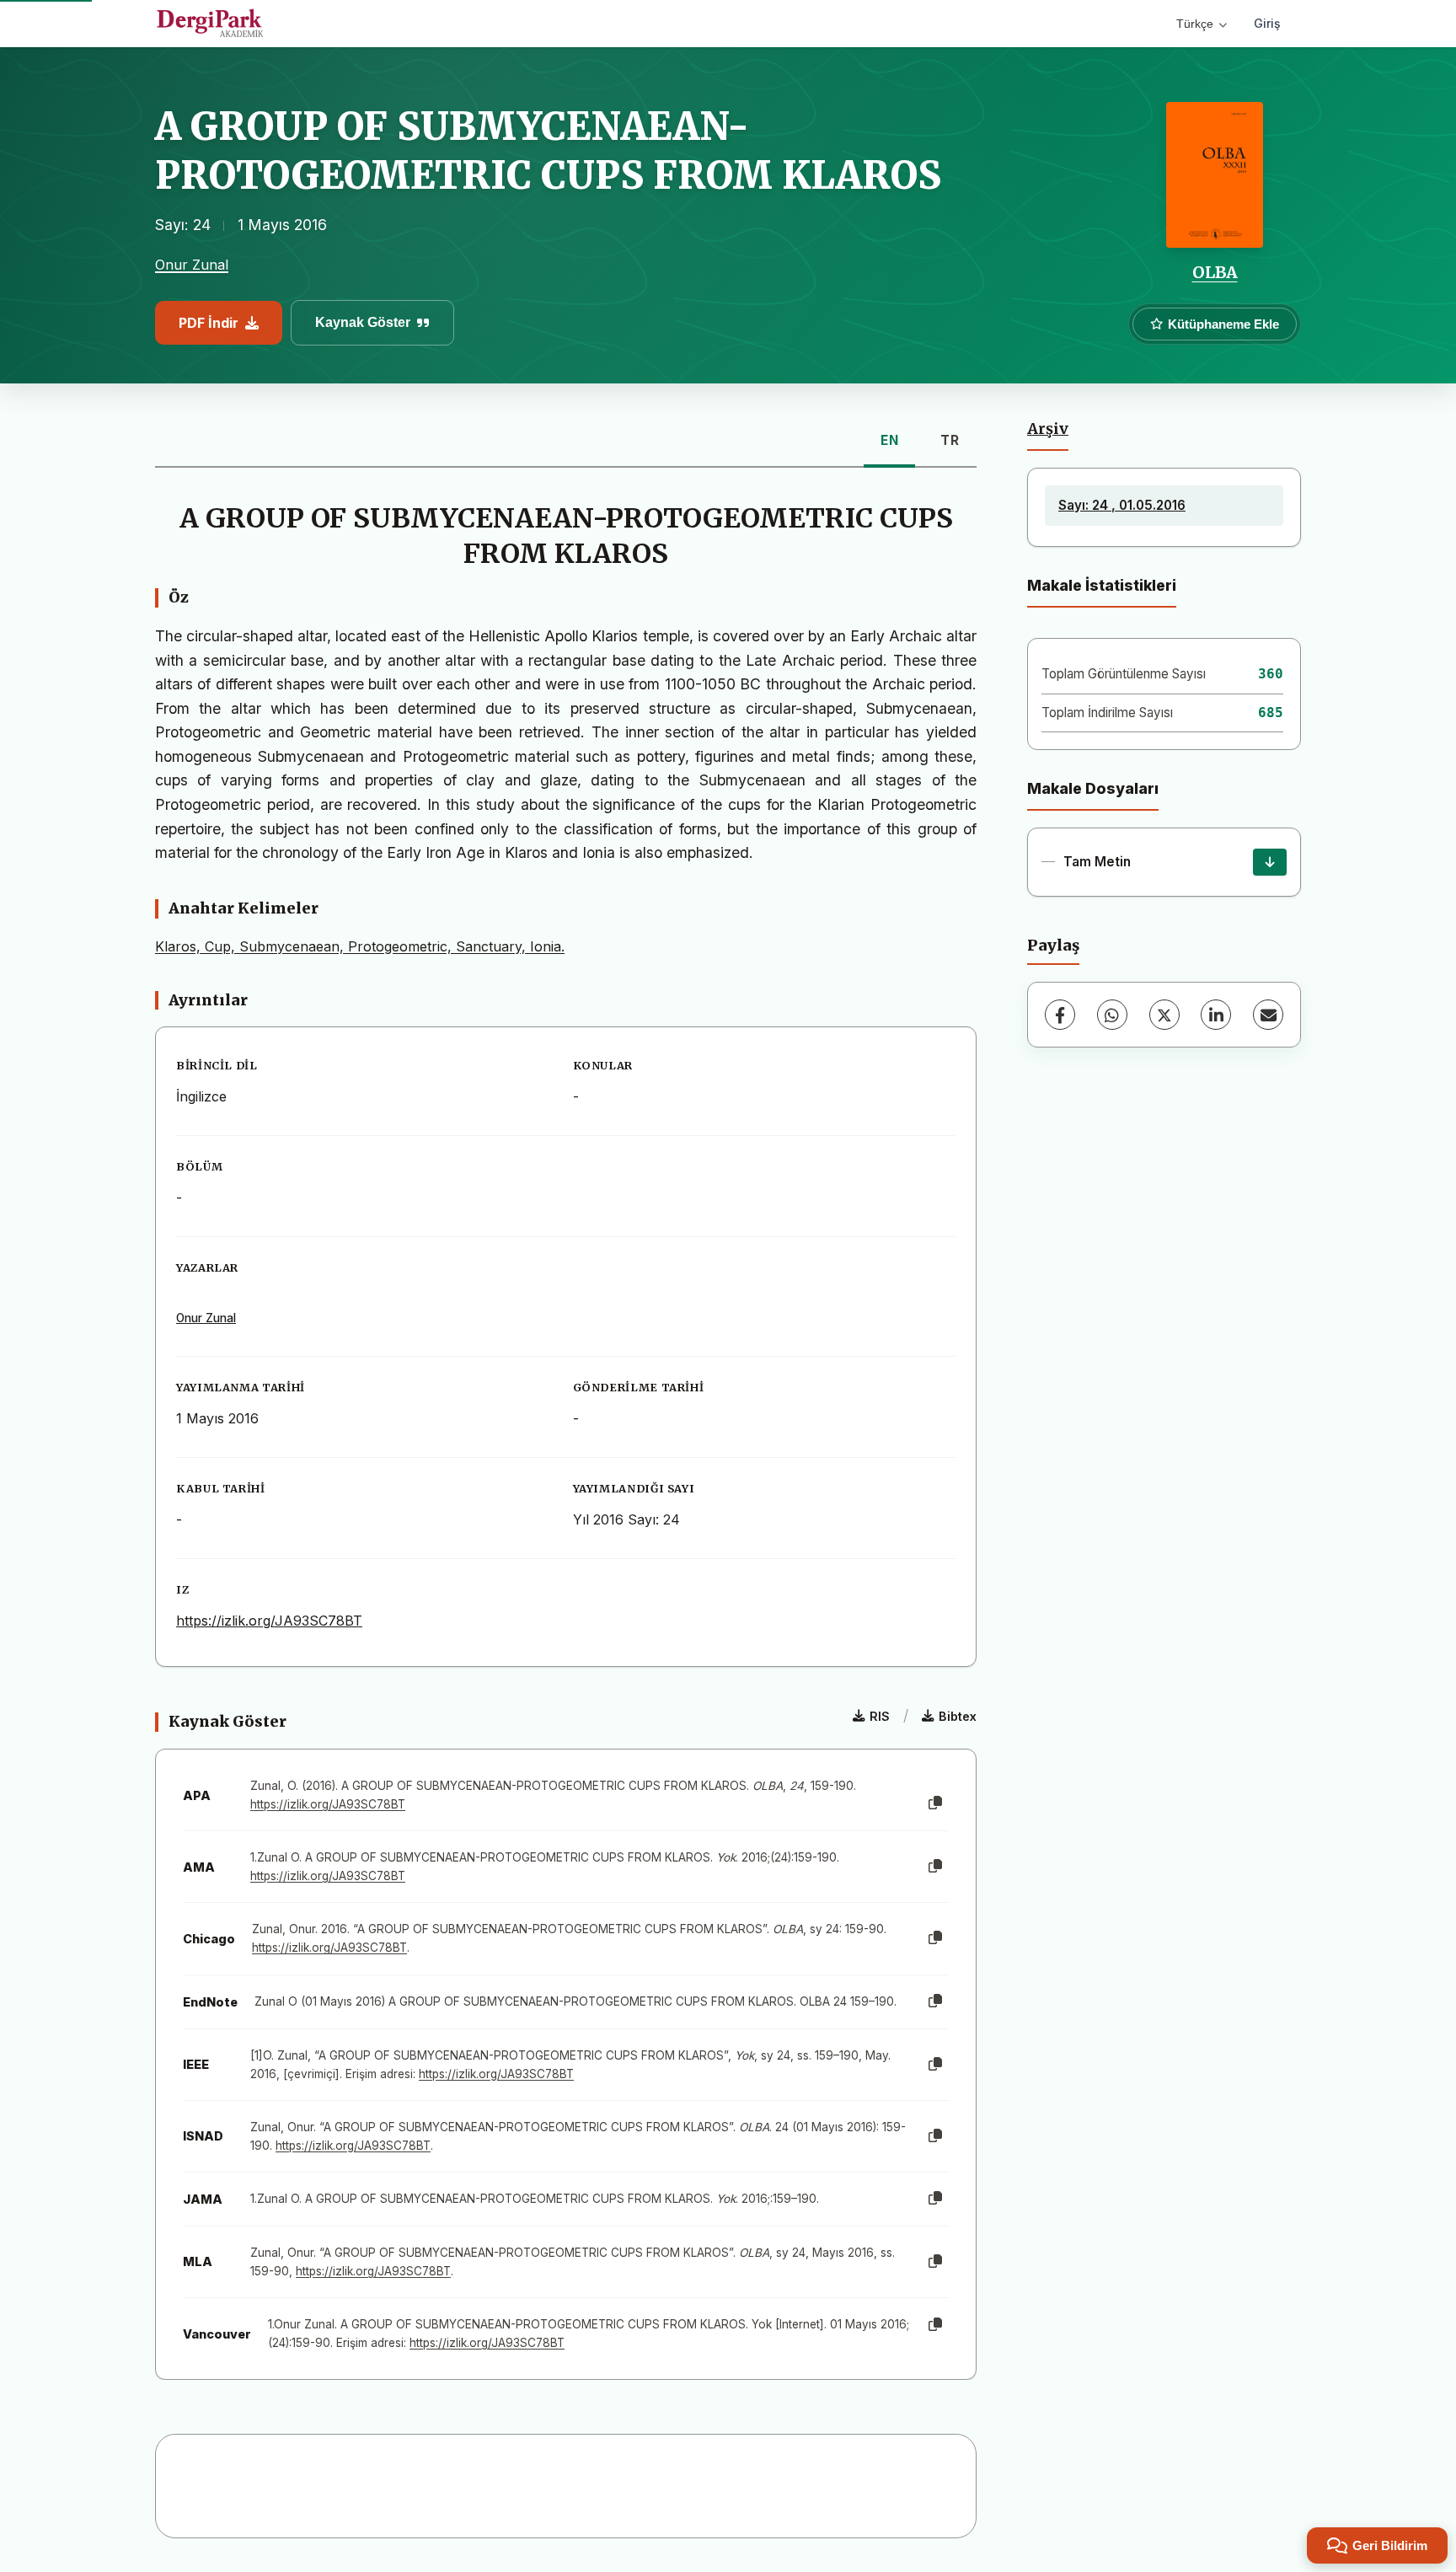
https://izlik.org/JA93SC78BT (269, 1621)
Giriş (1267, 23)
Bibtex (958, 1716)
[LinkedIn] (1216, 1015)
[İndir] (1270, 862)
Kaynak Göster (363, 322)
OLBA (1215, 272)
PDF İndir (209, 323)
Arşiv (1048, 429)
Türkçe (1195, 24)
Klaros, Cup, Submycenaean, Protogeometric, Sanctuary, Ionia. (360, 946)
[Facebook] (1060, 1015)
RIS (880, 1716)
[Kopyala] (935, 1803)
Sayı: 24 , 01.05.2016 (1122, 505)
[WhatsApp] (1112, 1015)
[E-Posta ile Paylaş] (1268, 1015)
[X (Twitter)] (1164, 1015)
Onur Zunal (192, 265)
